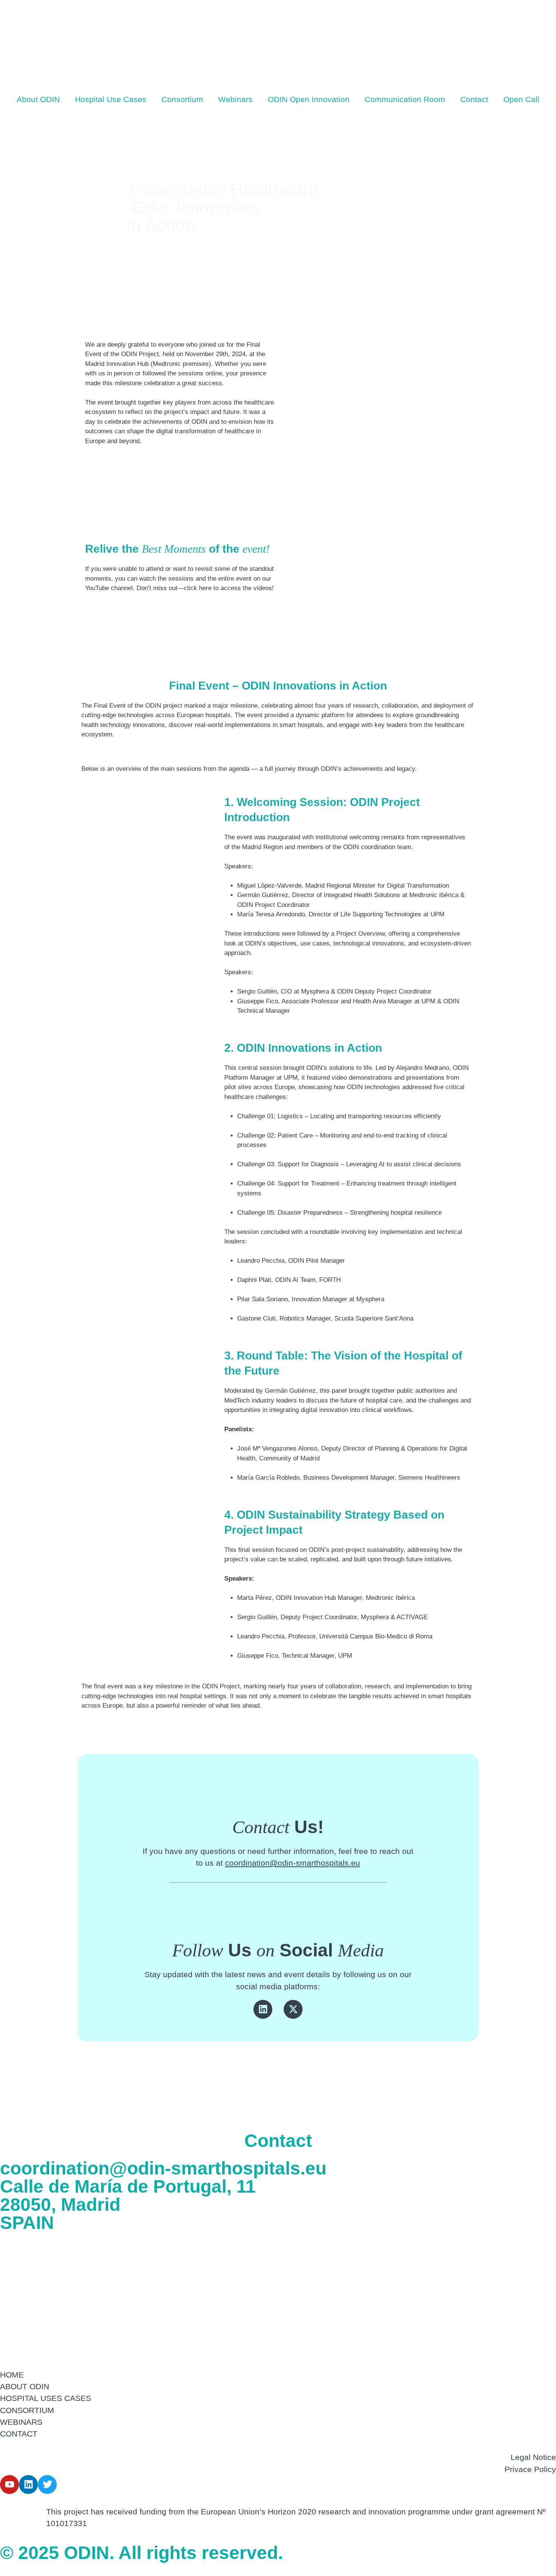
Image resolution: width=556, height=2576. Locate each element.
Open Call (521, 99)
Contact (474, 99)
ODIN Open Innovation (309, 99)
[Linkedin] (263, 2009)
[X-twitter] (293, 2009)
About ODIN (38, 99)
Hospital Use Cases (111, 99)
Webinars (235, 99)
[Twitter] (47, 2485)
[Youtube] (9, 2485)
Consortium (182, 99)
